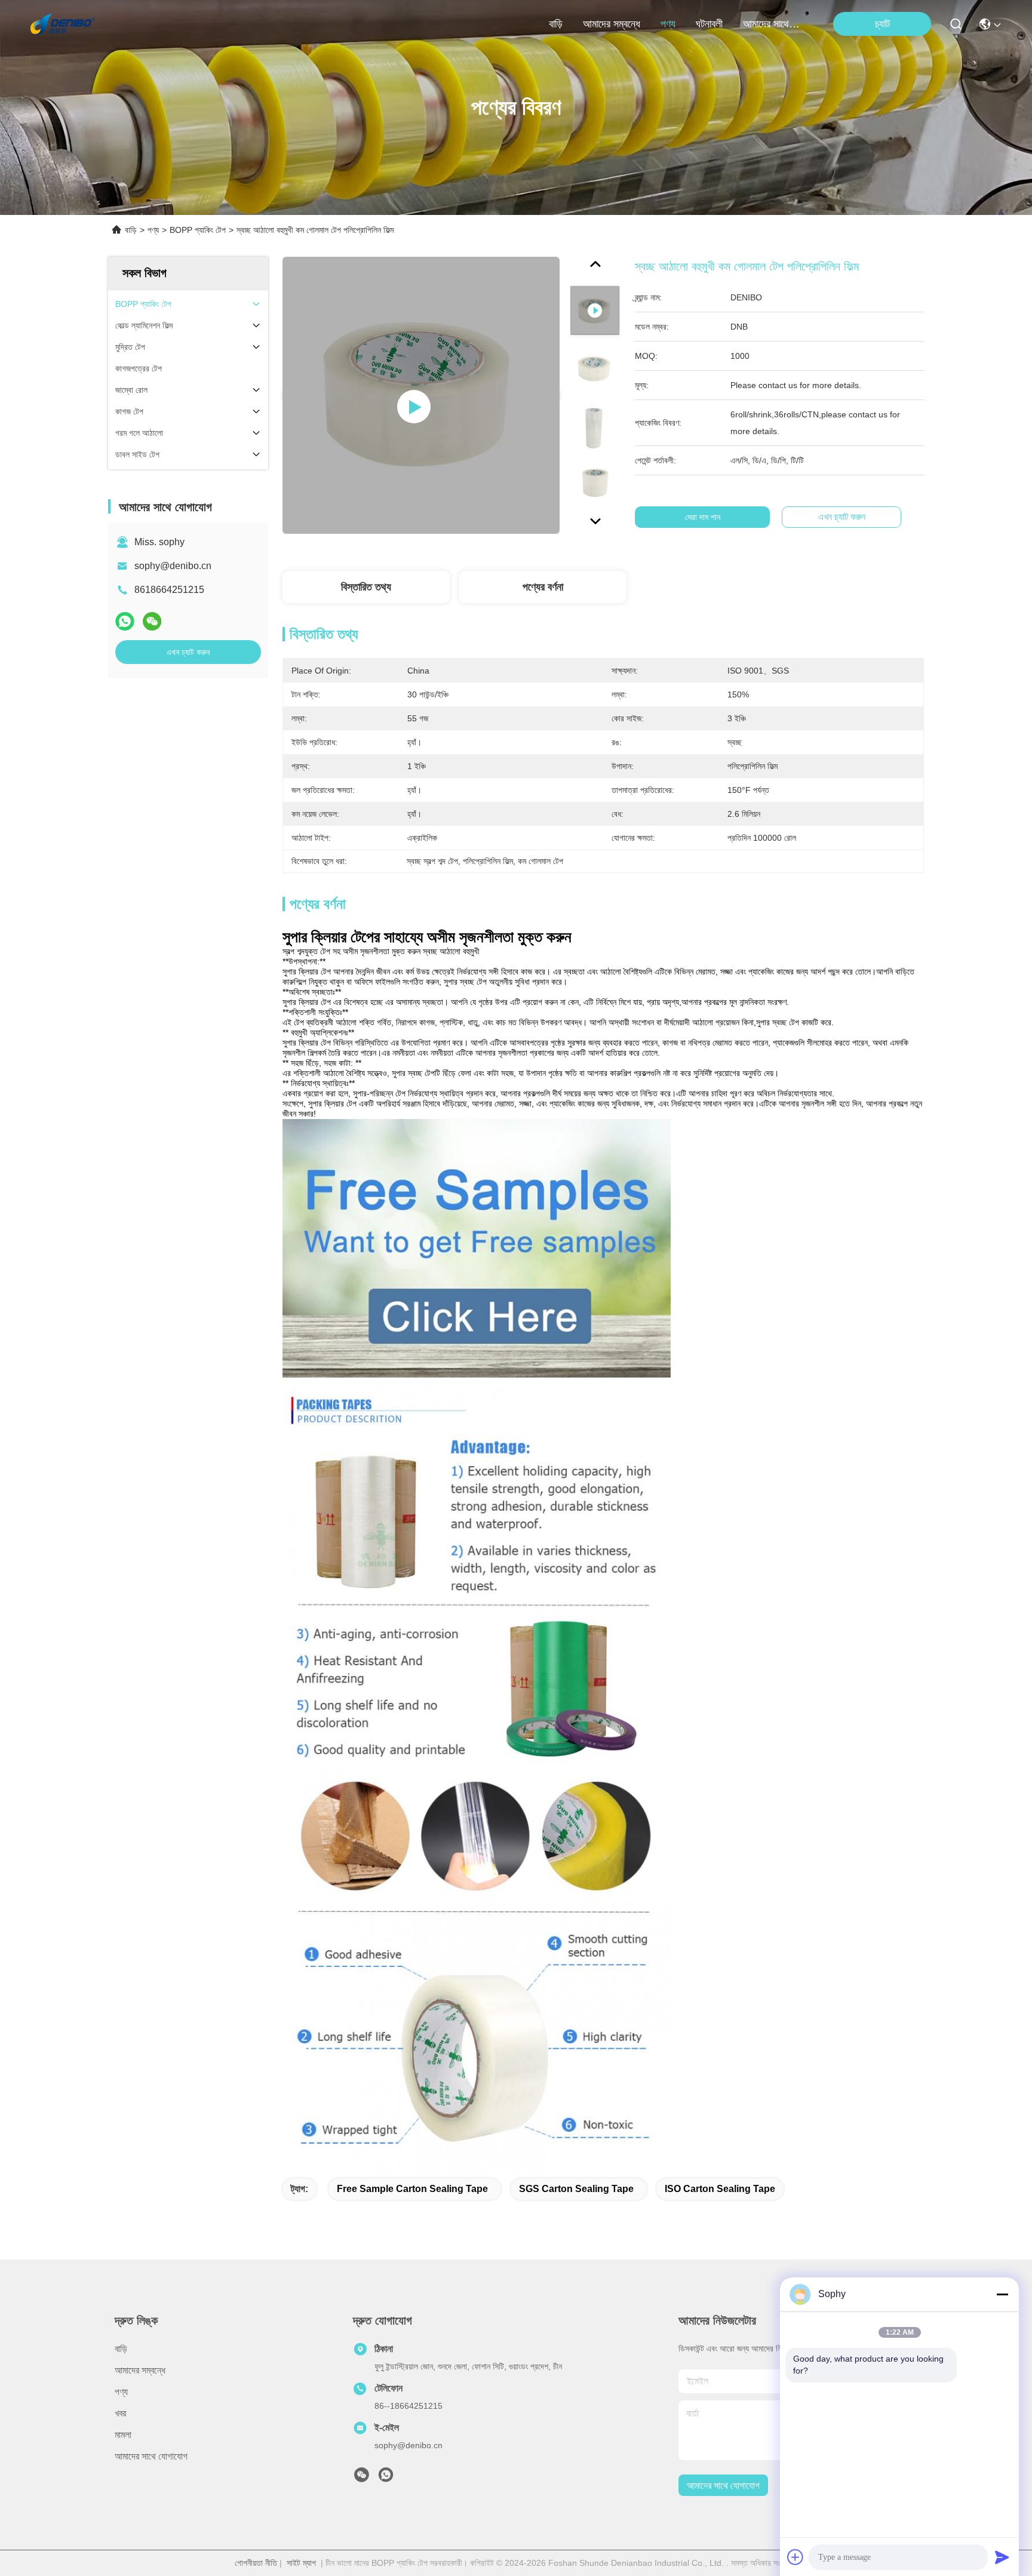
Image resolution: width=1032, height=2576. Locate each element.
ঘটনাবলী (709, 24)
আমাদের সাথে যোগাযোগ (772, 24)
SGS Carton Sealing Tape (576, 2189)
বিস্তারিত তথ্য (366, 587)
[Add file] (795, 2557)
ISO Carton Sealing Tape (720, 2189)
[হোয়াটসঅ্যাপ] (125, 621)
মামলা (123, 2435)
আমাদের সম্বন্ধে (612, 24)
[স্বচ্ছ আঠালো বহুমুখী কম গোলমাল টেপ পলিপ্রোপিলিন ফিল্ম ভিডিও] (421, 395)
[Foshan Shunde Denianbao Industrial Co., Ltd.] (63, 24)
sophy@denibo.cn (173, 566)
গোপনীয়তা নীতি (256, 2563)
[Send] (1002, 2557)
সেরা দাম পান (703, 517)
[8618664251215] (386, 2478)
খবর (120, 2413)
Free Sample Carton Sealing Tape (412, 2189)
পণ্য (668, 24)
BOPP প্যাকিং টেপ (198, 230)
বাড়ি (556, 24)
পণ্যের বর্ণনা (543, 587)
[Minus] (1002, 2294)
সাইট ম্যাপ (301, 2563)
